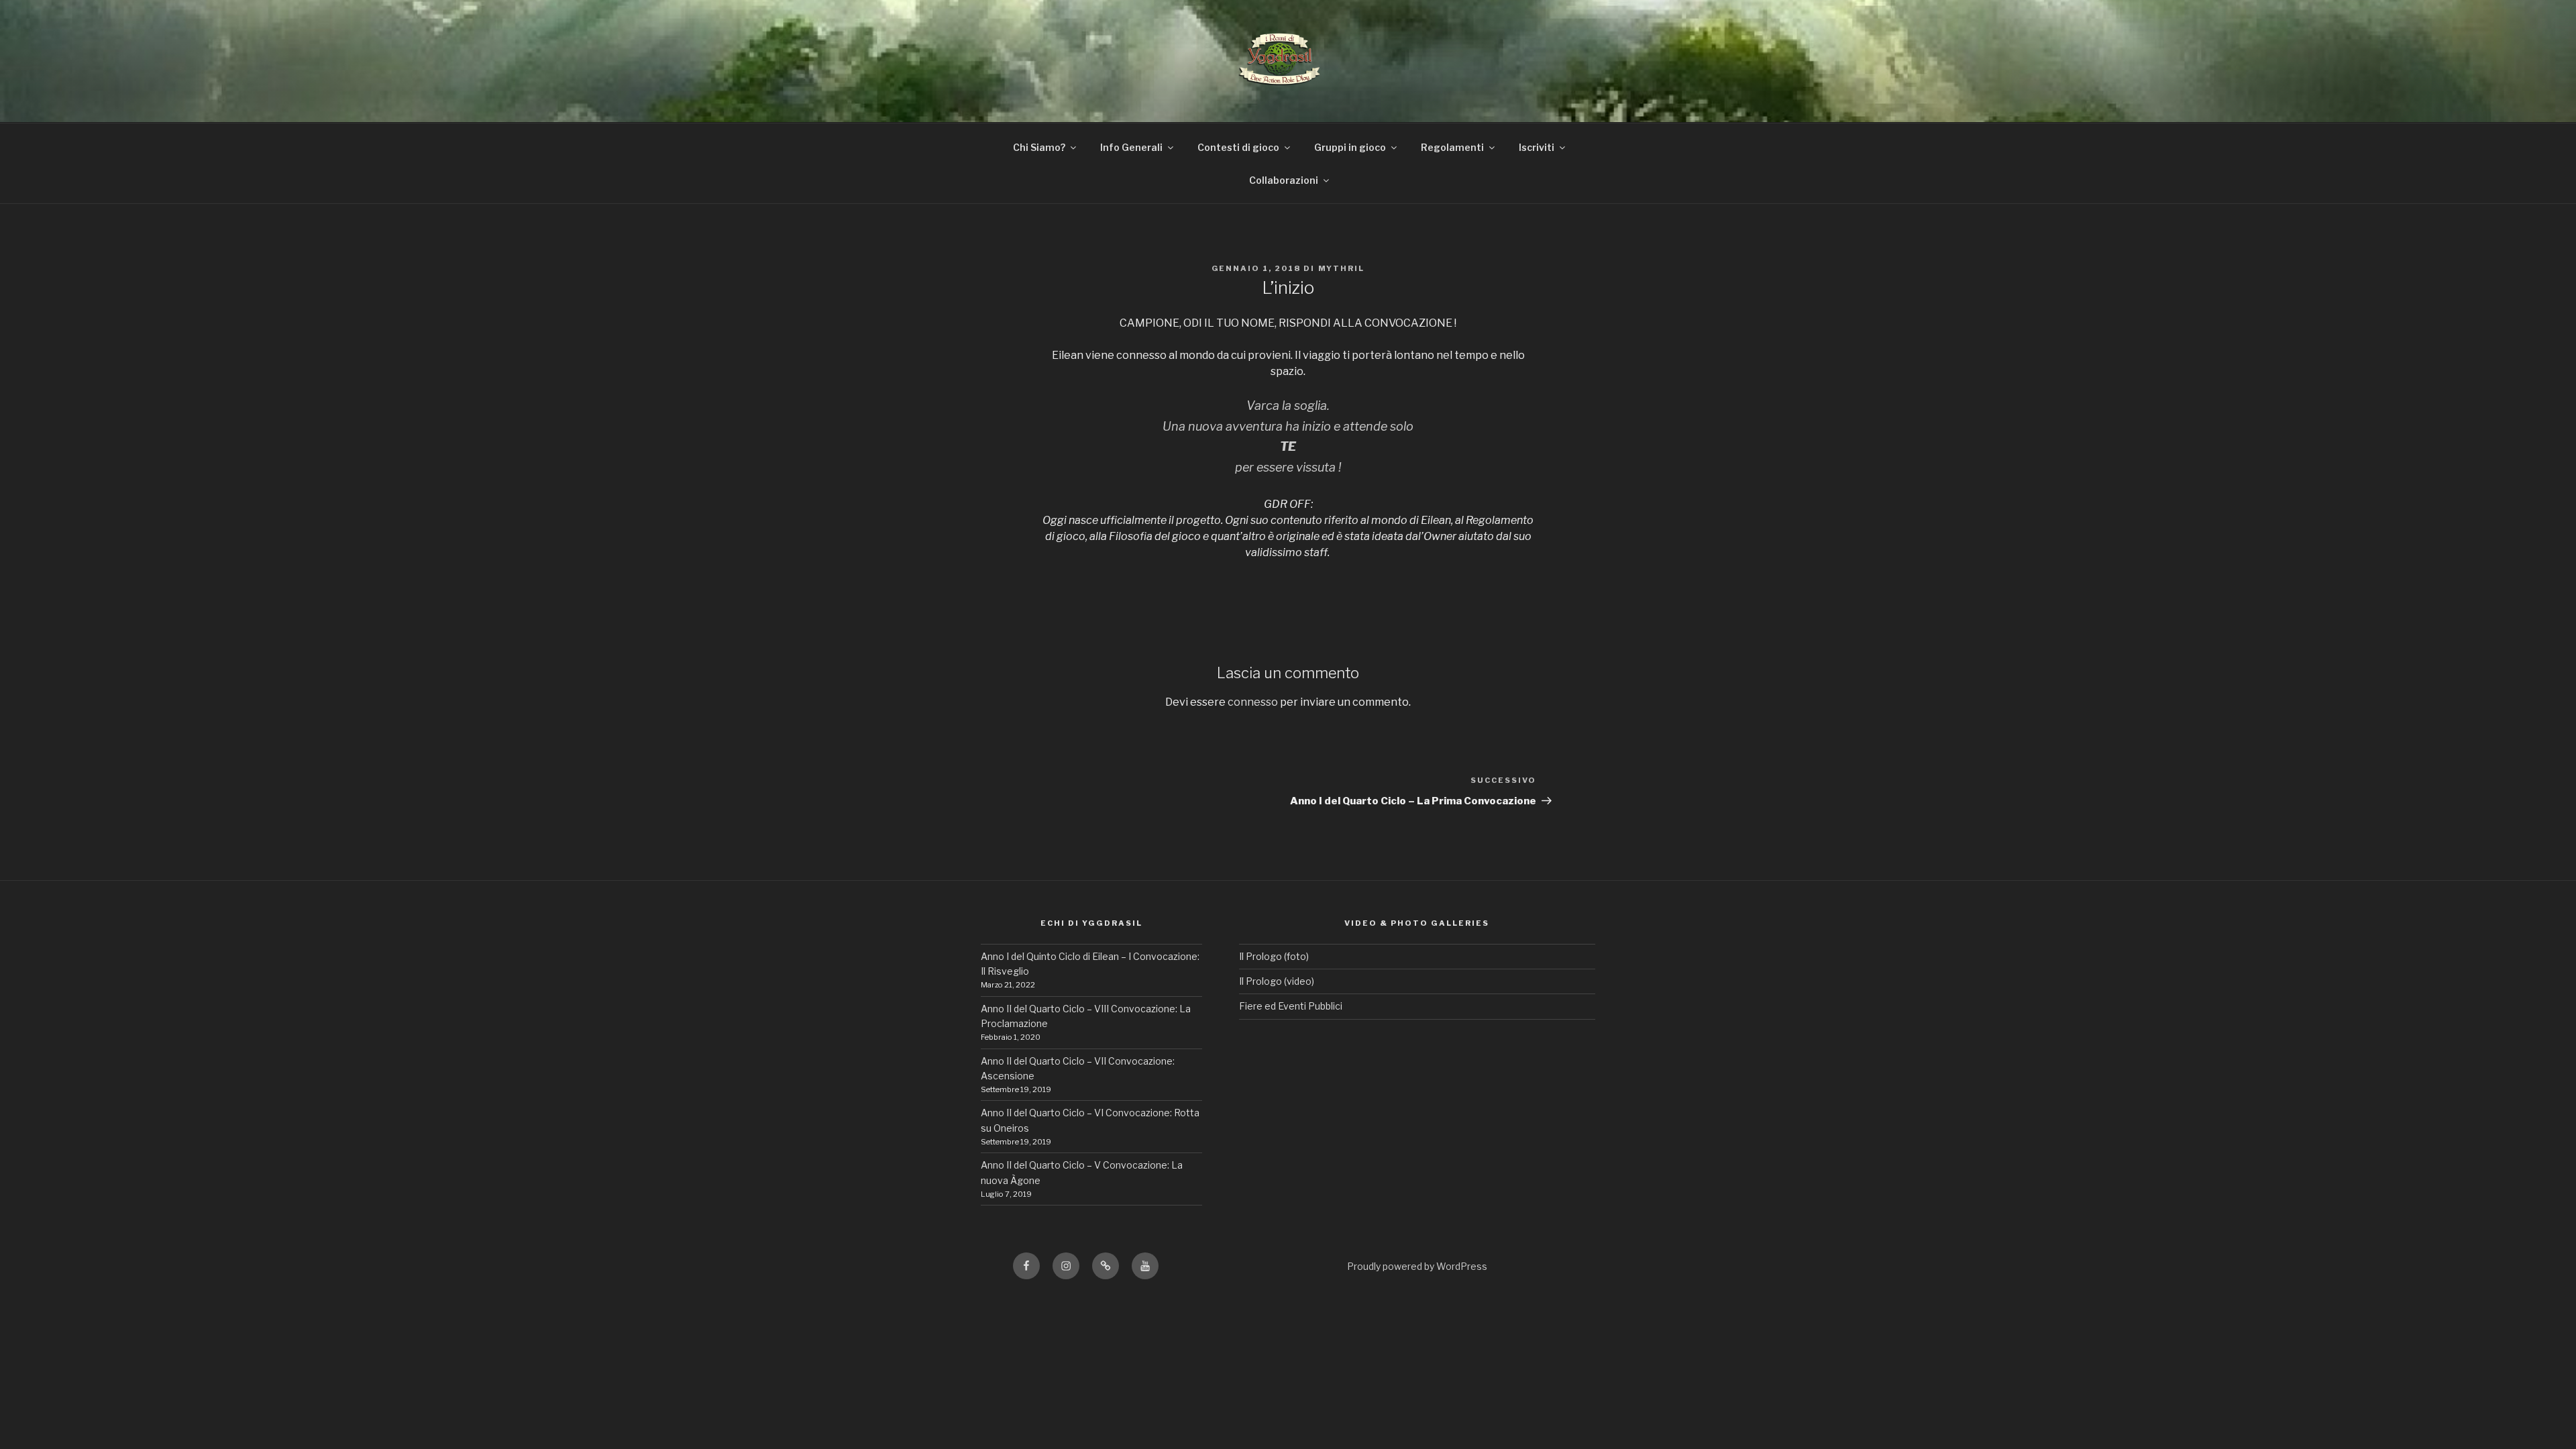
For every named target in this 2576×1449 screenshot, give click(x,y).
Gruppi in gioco (1350, 147)
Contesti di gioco (1238, 147)
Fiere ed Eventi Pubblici (1291, 1006)
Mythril (1342, 268)
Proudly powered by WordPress (1417, 1266)
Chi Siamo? (1039, 147)
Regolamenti (1452, 147)
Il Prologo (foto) (1274, 956)
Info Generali (1131, 147)
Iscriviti (1537, 147)
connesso (1253, 702)
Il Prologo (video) (1277, 981)
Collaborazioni (1284, 180)
